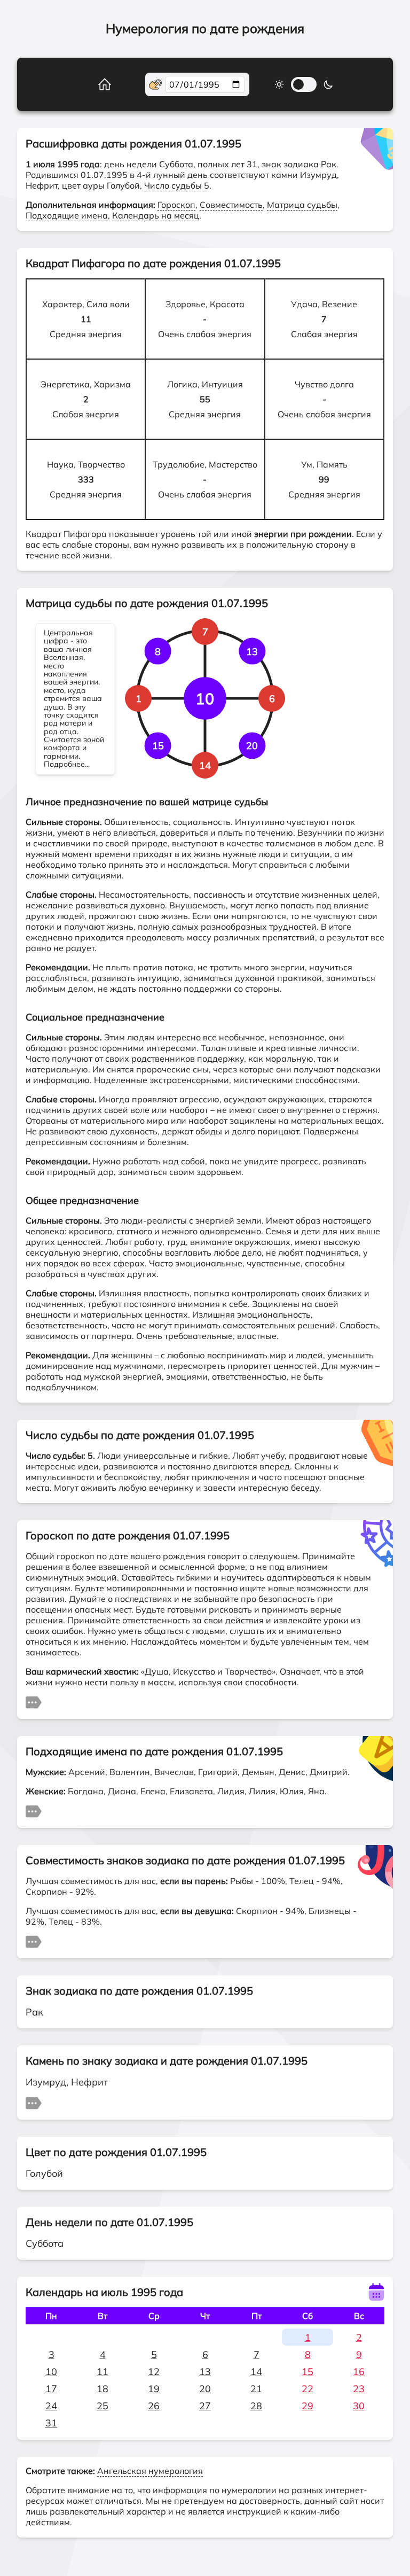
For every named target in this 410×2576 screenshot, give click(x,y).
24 (51, 2406)
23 (359, 2389)
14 (256, 2372)
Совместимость (231, 205)
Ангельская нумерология (150, 2471)
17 (51, 2389)
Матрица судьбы (302, 205)
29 (307, 2406)
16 (359, 2372)
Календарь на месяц (156, 215)
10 (51, 2372)
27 (205, 2406)
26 (154, 2406)
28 (256, 2406)
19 (154, 2389)
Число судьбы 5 (177, 185)
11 (102, 2372)
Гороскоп (176, 205)
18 (102, 2389)
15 (307, 2372)
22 (307, 2389)
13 (205, 2372)
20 (205, 2389)
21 (256, 2389)
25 (102, 2406)
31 (51, 2423)
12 (154, 2372)
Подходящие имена (67, 215)
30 (359, 2406)
